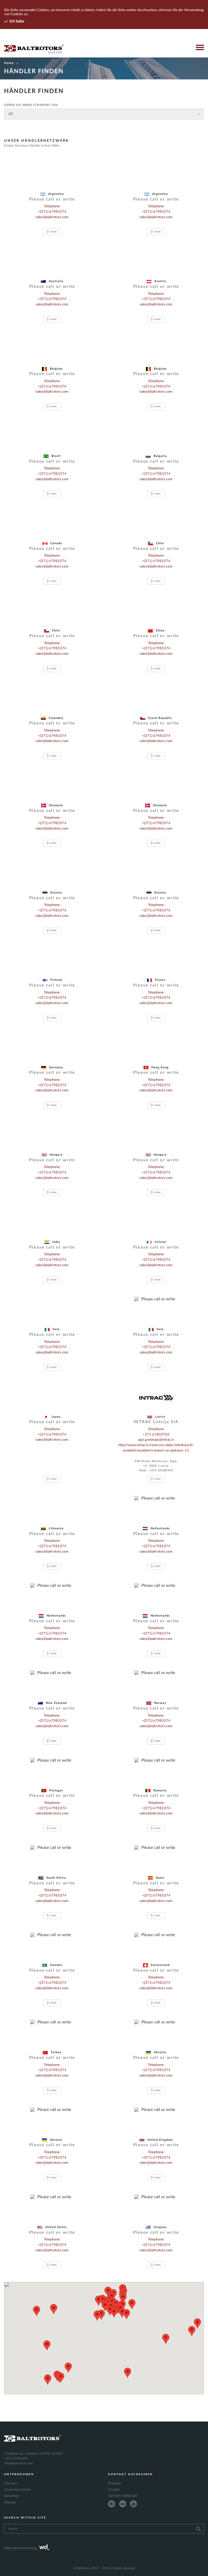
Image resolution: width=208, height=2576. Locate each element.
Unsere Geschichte (17, 2490)
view (53, 232)
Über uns (11, 2483)
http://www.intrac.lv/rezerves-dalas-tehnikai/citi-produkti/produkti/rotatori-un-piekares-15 (156, 1448)
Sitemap (10, 2502)
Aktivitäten (12, 2496)
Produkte (115, 2483)
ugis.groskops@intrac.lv (156, 1440)
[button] (68, 2368)
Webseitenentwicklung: (21, 2548)
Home (9, 63)
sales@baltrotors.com (52, 217)
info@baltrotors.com (19, 2463)
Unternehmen (19, 2474)
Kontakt (114, 2490)
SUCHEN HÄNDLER (123, 2496)
